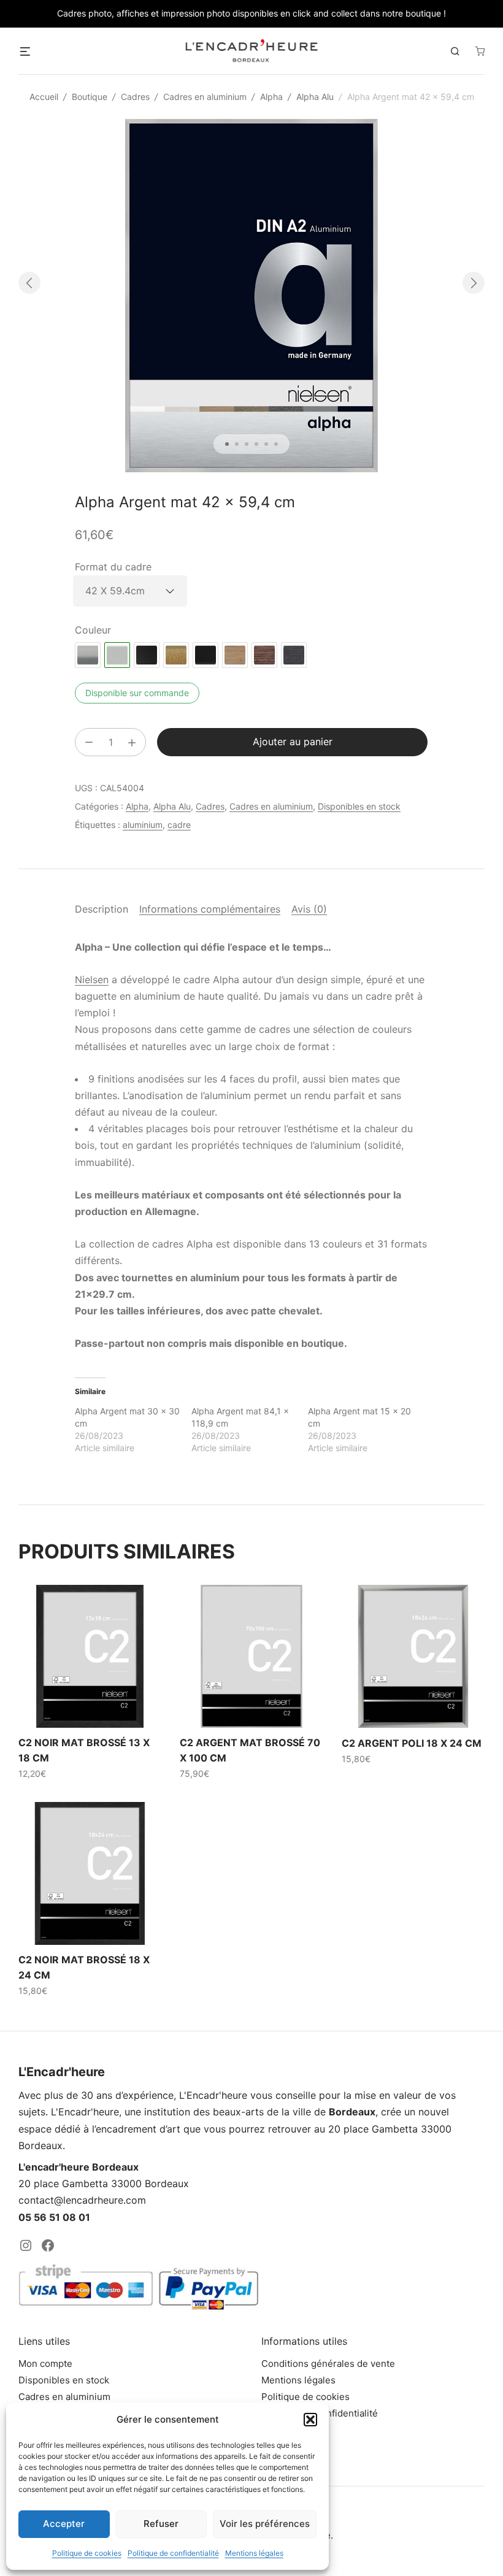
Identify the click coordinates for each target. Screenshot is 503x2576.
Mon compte (45, 2363)
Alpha (271, 97)
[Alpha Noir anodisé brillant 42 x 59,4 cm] (147, 655)
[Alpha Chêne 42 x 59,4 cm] (235, 655)
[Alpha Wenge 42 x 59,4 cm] (264, 655)
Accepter (64, 2524)
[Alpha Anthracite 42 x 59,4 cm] (294, 655)
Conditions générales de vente (328, 2363)
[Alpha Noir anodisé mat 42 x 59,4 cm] (205, 655)
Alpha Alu (315, 97)
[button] (310, 2420)
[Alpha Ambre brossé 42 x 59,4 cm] (176, 655)
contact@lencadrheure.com (82, 2200)
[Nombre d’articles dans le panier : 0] (480, 51)
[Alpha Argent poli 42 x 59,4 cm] (88, 655)
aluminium (143, 825)
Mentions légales (254, 2553)
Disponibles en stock (359, 806)
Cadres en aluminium (205, 97)
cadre (179, 825)
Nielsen (92, 979)
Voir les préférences (265, 2524)
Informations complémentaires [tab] (210, 909)
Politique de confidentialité (173, 2553)
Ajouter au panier (293, 742)
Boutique (90, 97)
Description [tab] (102, 909)
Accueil (44, 97)
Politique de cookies (87, 2553)
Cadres (135, 97)
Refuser (161, 2524)
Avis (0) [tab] (309, 909)
